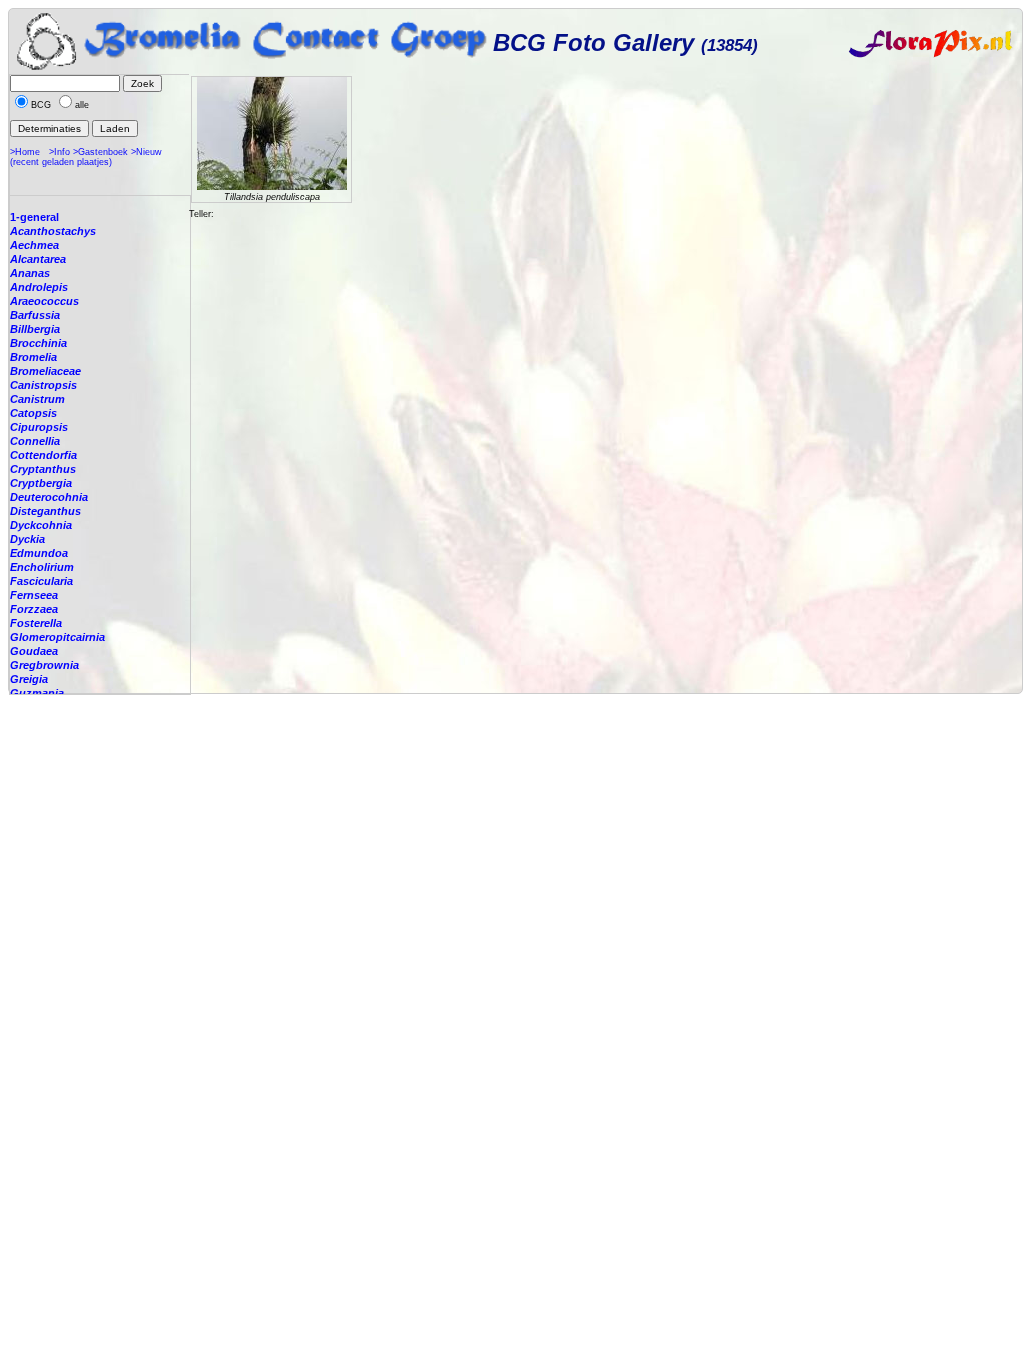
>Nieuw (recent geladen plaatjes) (86, 157)
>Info (59, 152)
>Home (25, 152)
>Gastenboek (100, 152)
